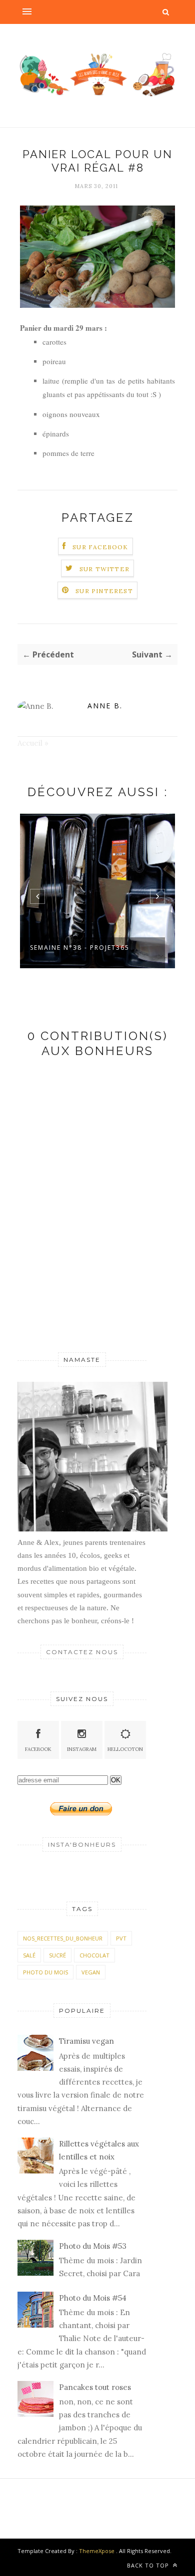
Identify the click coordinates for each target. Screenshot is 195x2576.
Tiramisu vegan (86, 2041)
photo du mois (45, 1972)
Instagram (82, 1749)
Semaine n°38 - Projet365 (80, 948)
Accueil (30, 743)
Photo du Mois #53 (93, 2246)
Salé (29, 1955)
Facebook (38, 1749)
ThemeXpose (97, 2551)
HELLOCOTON (125, 1749)
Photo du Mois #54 (93, 2298)
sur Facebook (100, 547)
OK (116, 1780)
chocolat (94, 1955)
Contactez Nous (82, 1652)
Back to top (149, 2565)
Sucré (57, 1955)
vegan (91, 1972)
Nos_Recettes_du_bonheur (63, 1938)
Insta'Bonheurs (82, 1844)
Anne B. (105, 706)
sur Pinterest (104, 591)
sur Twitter (104, 569)
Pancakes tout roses (95, 2387)
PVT (121, 1938)
